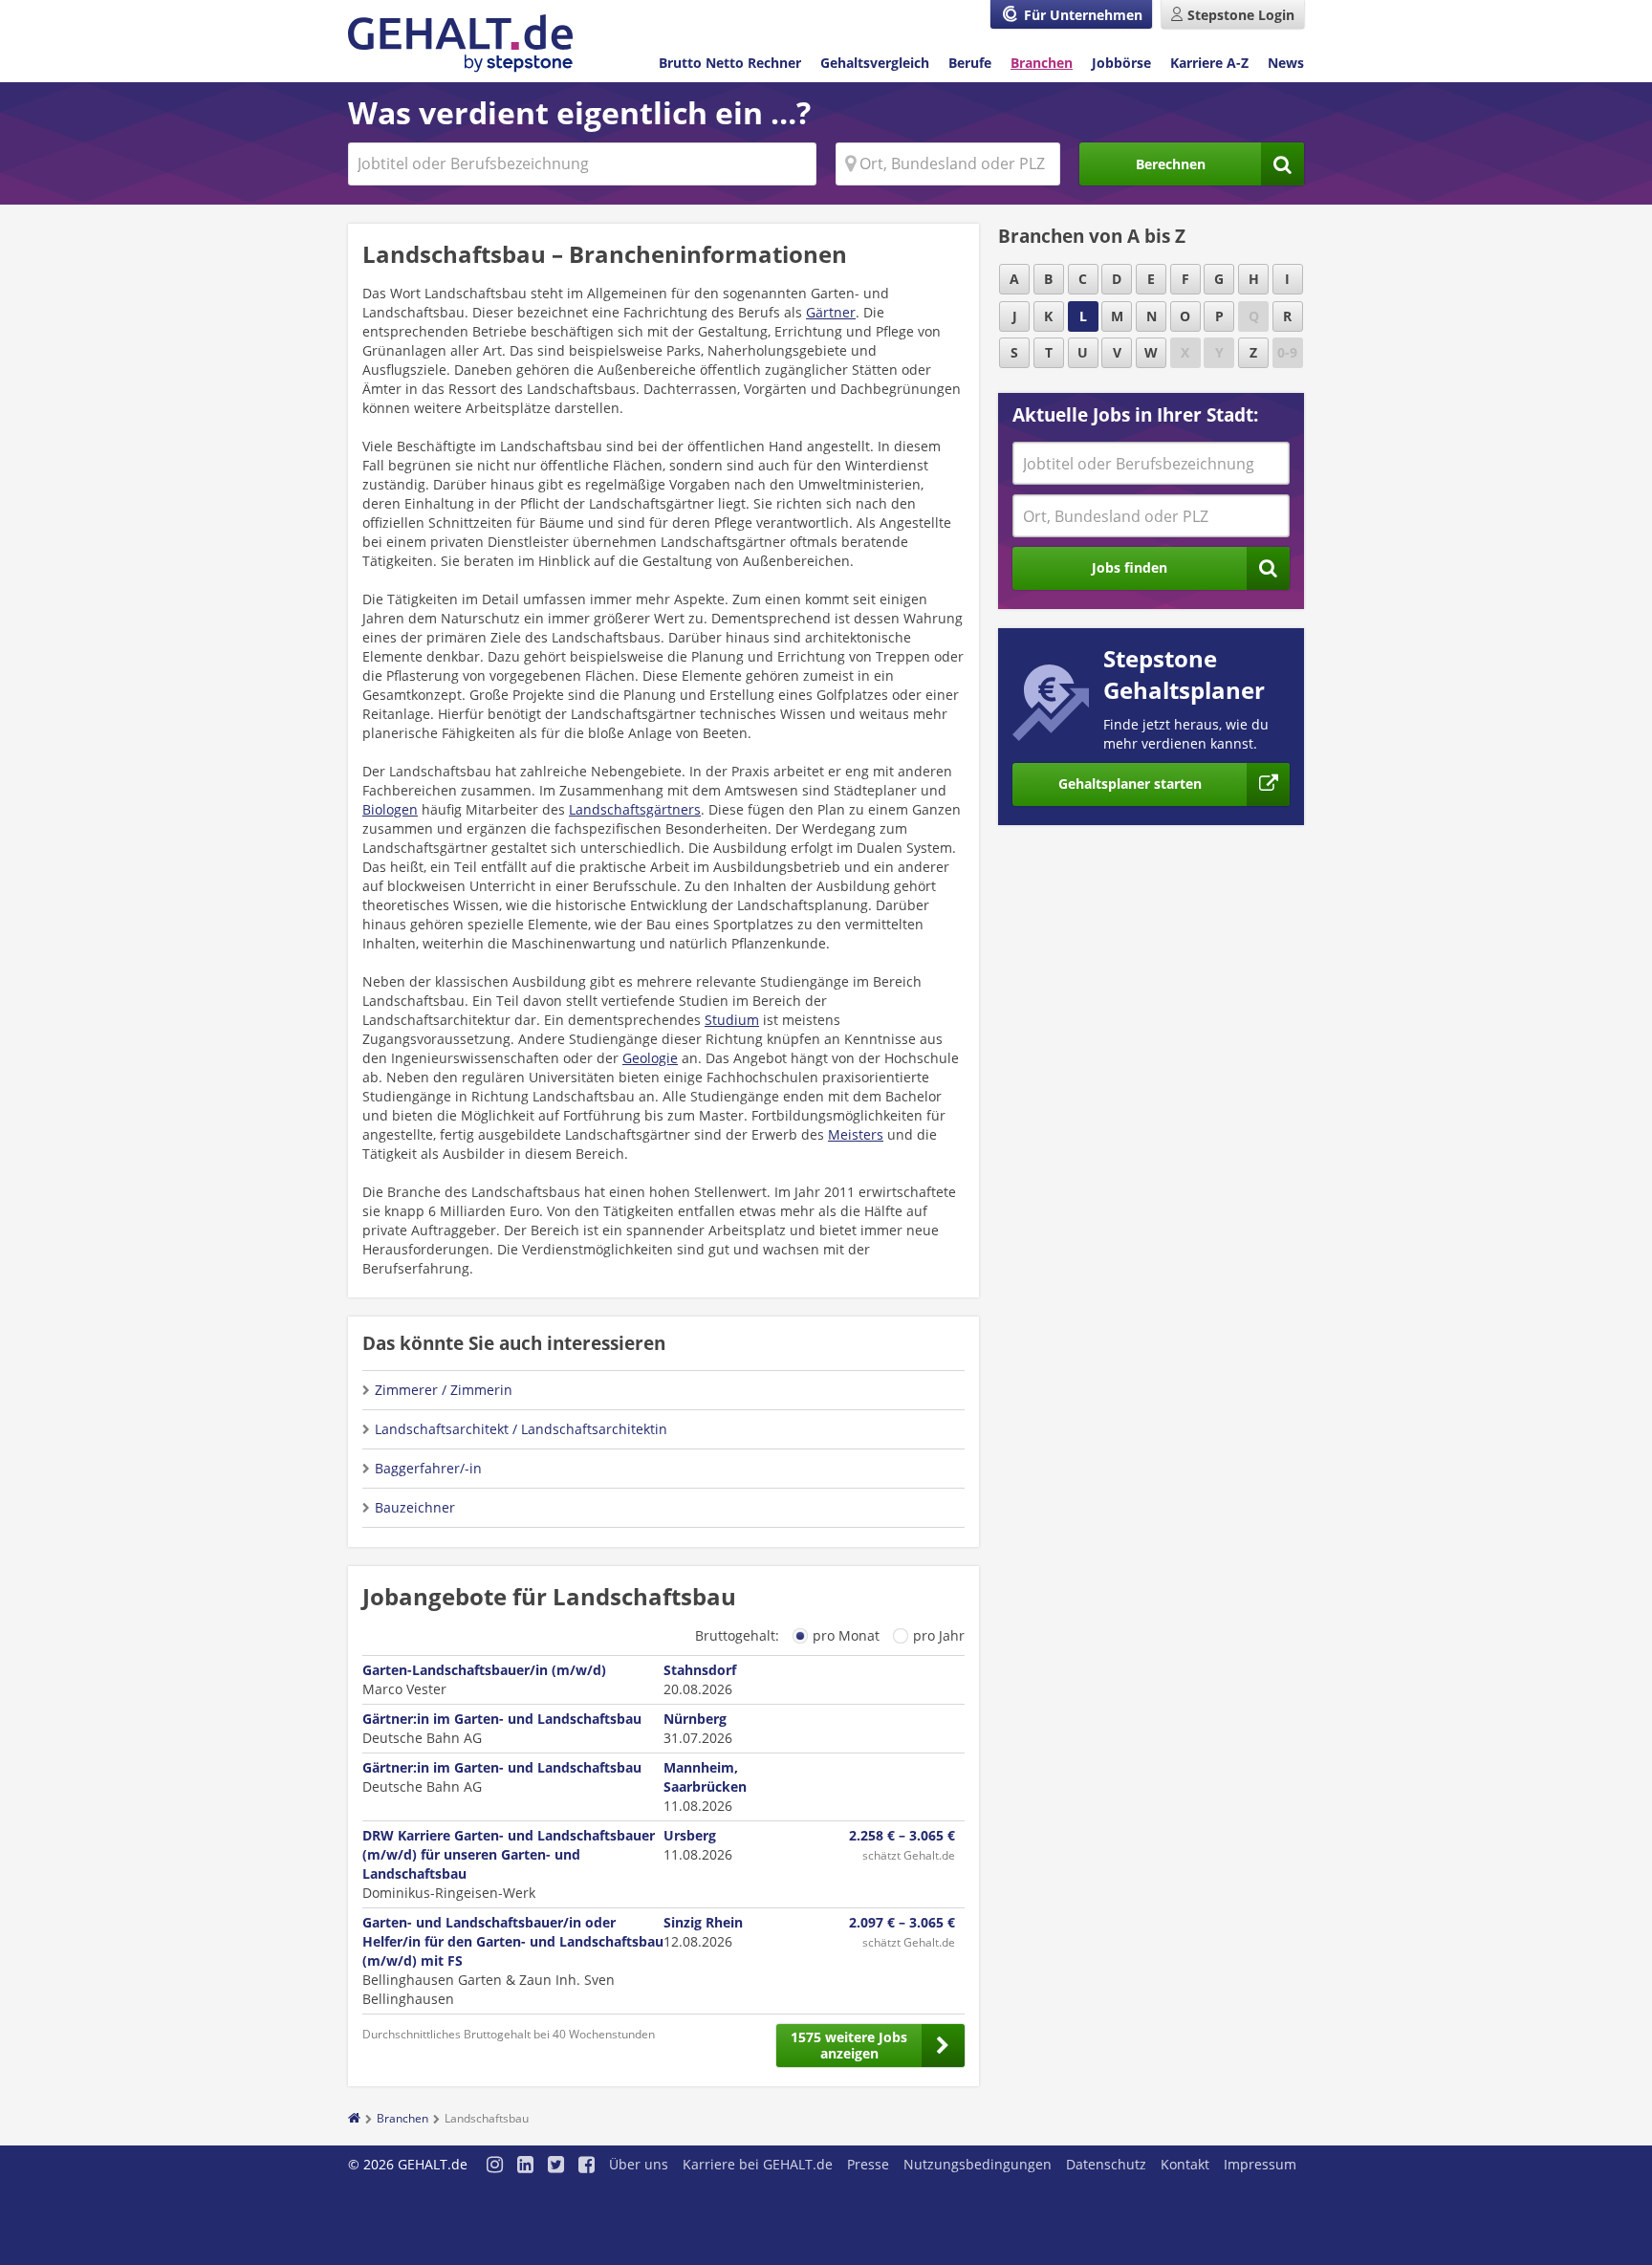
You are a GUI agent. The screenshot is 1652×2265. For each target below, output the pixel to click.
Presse (868, 2164)
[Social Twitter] (556, 2166)
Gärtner (831, 312)
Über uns (639, 2164)
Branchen (1042, 63)
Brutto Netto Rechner (730, 63)
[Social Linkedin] (525, 2166)
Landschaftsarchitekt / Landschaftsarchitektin (521, 1429)
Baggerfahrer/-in (428, 1468)
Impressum (1260, 2164)
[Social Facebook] (587, 2166)
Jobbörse (1121, 63)
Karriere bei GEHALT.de (758, 2164)
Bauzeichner (415, 1507)
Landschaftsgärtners (635, 809)
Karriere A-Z (1209, 63)
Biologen (390, 809)
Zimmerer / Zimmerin (444, 1390)
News (1286, 63)
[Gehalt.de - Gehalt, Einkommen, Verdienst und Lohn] (460, 44)
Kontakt (1185, 2164)
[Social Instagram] (495, 2166)
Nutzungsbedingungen (978, 2164)
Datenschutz (1106, 2164)
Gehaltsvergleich (875, 63)
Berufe (970, 63)
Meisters (856, 1134)
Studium (732, 1020)
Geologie (650, 1058)
